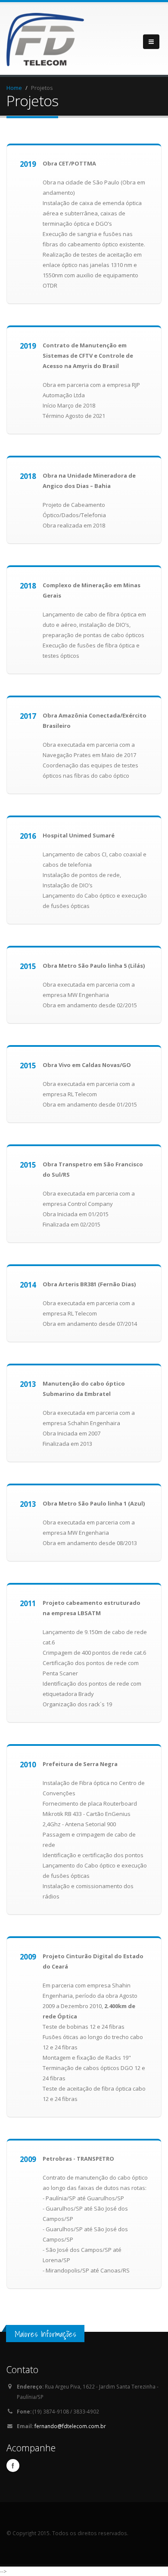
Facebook (13, 2466)
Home (14, 88)
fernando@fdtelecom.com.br (70, 2426)
